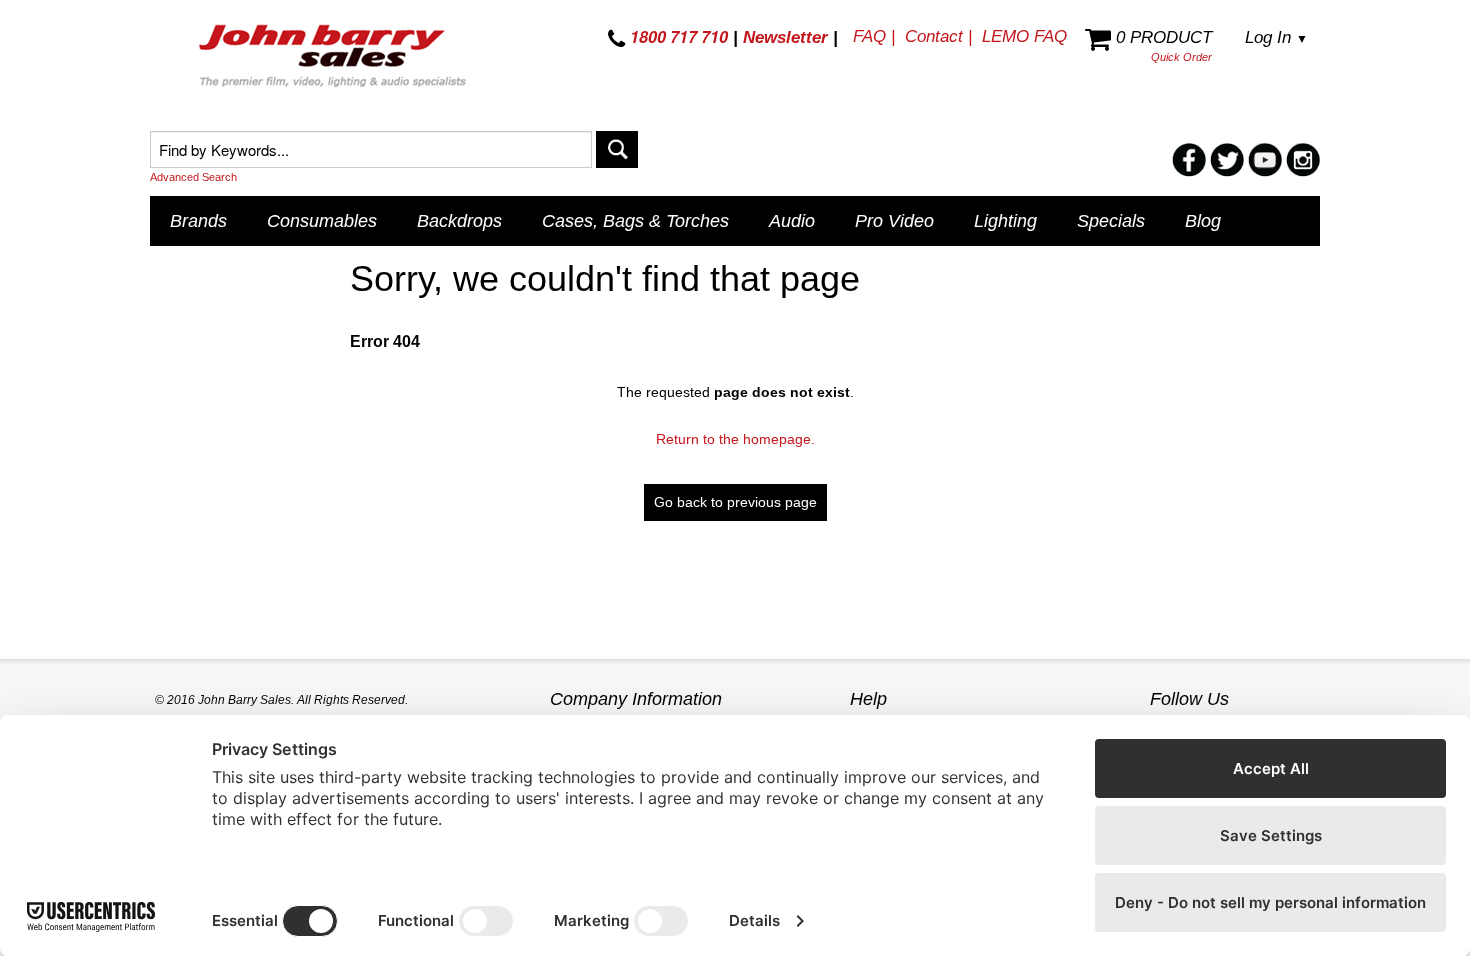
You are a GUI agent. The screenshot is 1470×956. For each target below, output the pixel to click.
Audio (792, 221)
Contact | (938, 36)
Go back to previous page (735, 502)
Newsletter (785, 37)
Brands (198, 221)
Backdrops (459, 221)
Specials (1111, 221)
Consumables (322, 221)
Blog (1203, 221)
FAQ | (874, 36)
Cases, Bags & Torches (635, 221)
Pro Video (894, 221)
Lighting (1005, 221)
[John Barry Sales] (335, 59)
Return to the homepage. (735, 439)
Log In (1276, 37)
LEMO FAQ (1024, 36)
